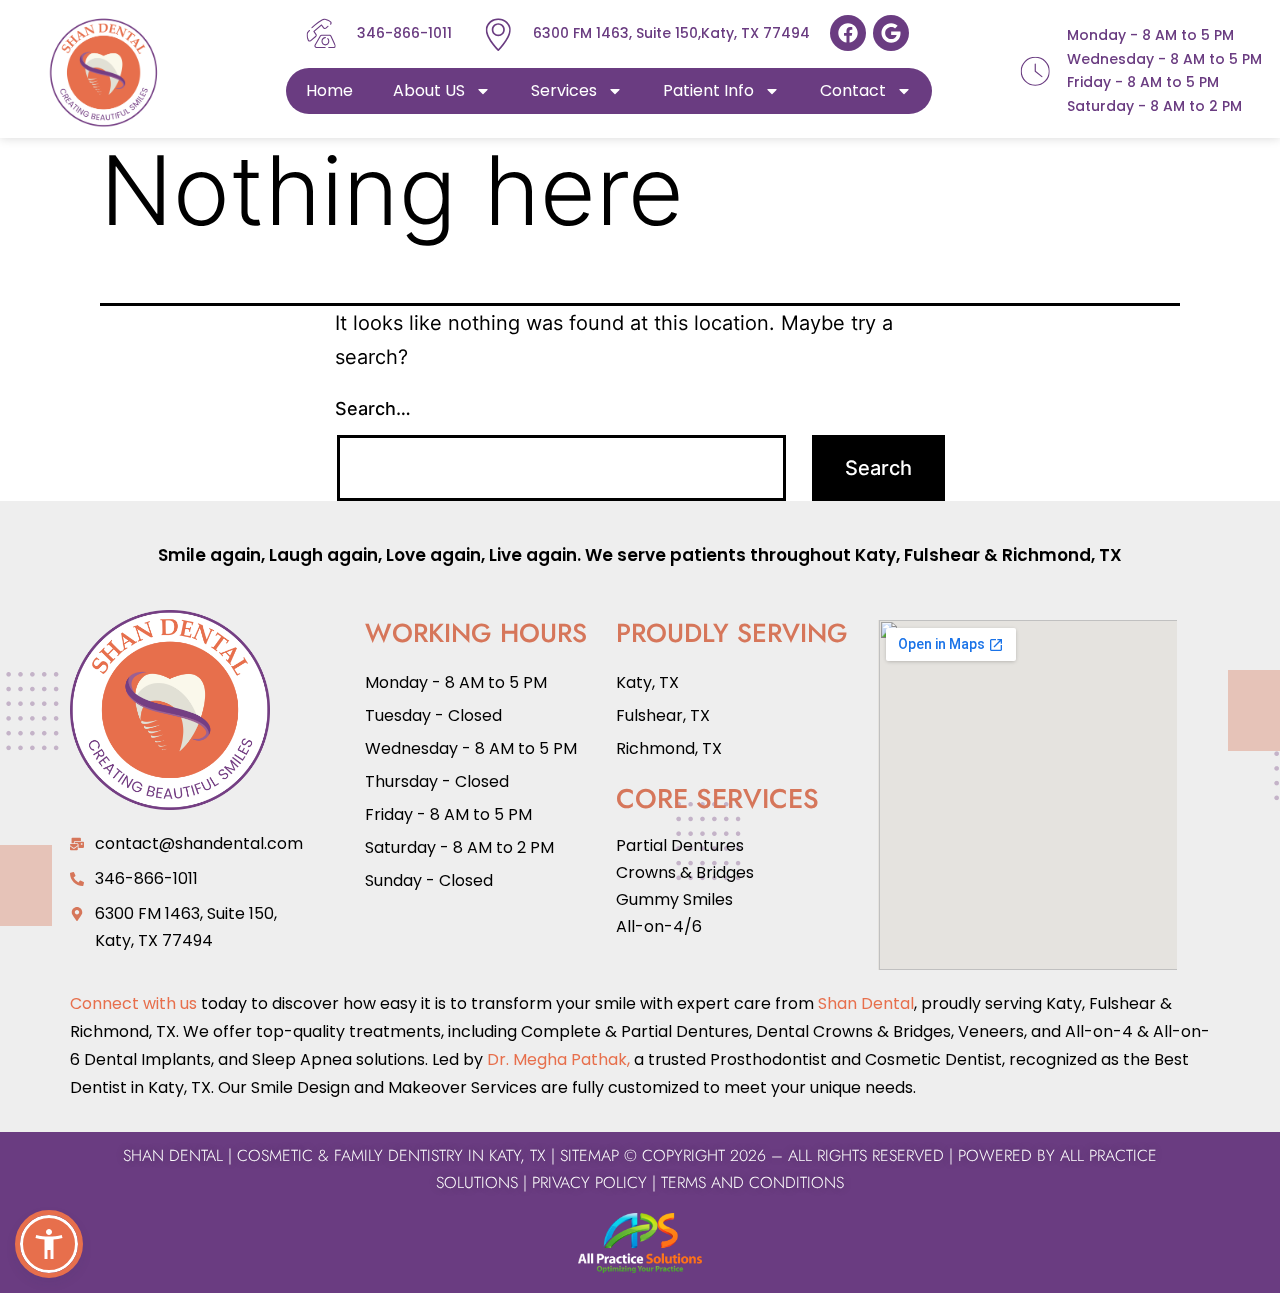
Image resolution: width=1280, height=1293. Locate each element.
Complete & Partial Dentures (633, 1031)
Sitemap (589, 1155)
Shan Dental (866, 1003)
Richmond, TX (1062, 555)
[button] (49, 1244)
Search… (373, 408)
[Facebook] (848, 33)
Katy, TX (647, 682)
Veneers (991, 1031)
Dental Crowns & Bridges (853, 1031)
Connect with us (133, 1003)
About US (429, 90)
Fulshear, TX (663, 715)
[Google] (891, 33)
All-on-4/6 (659, 926)
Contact (853, 90)
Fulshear (942, 555)
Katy (875, 555)
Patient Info (708, 90)
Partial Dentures (680, 845)
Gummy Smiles (674, 899)
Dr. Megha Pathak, (558, 1059)
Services (564, 90)
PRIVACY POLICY (589, 1182)
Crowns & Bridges (685, 872)
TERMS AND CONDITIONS (750, 1182)
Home (329, 90)
